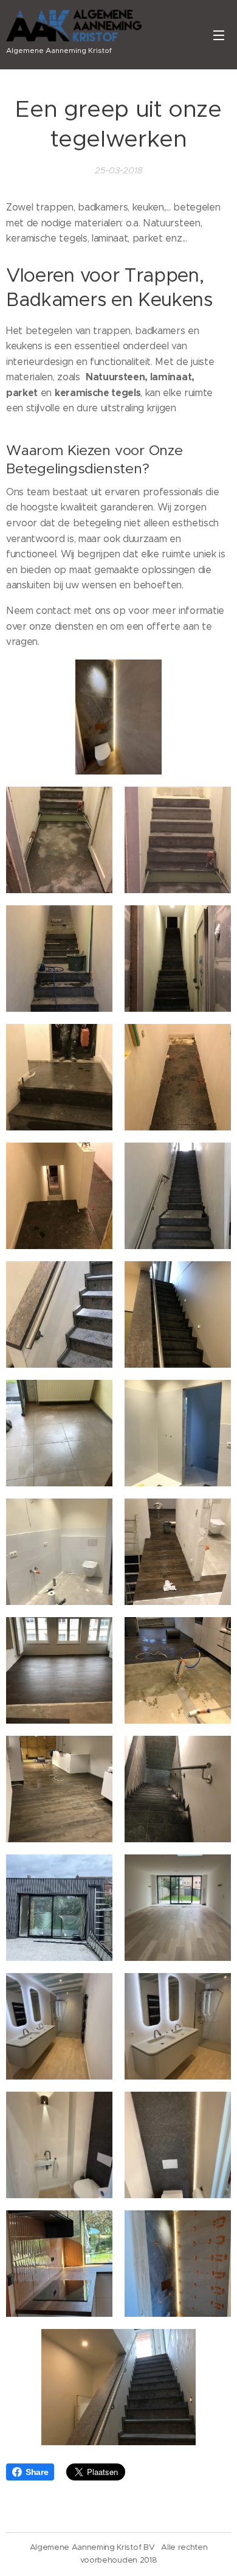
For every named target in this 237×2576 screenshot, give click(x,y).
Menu (219, 35)
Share (37, 2472)
